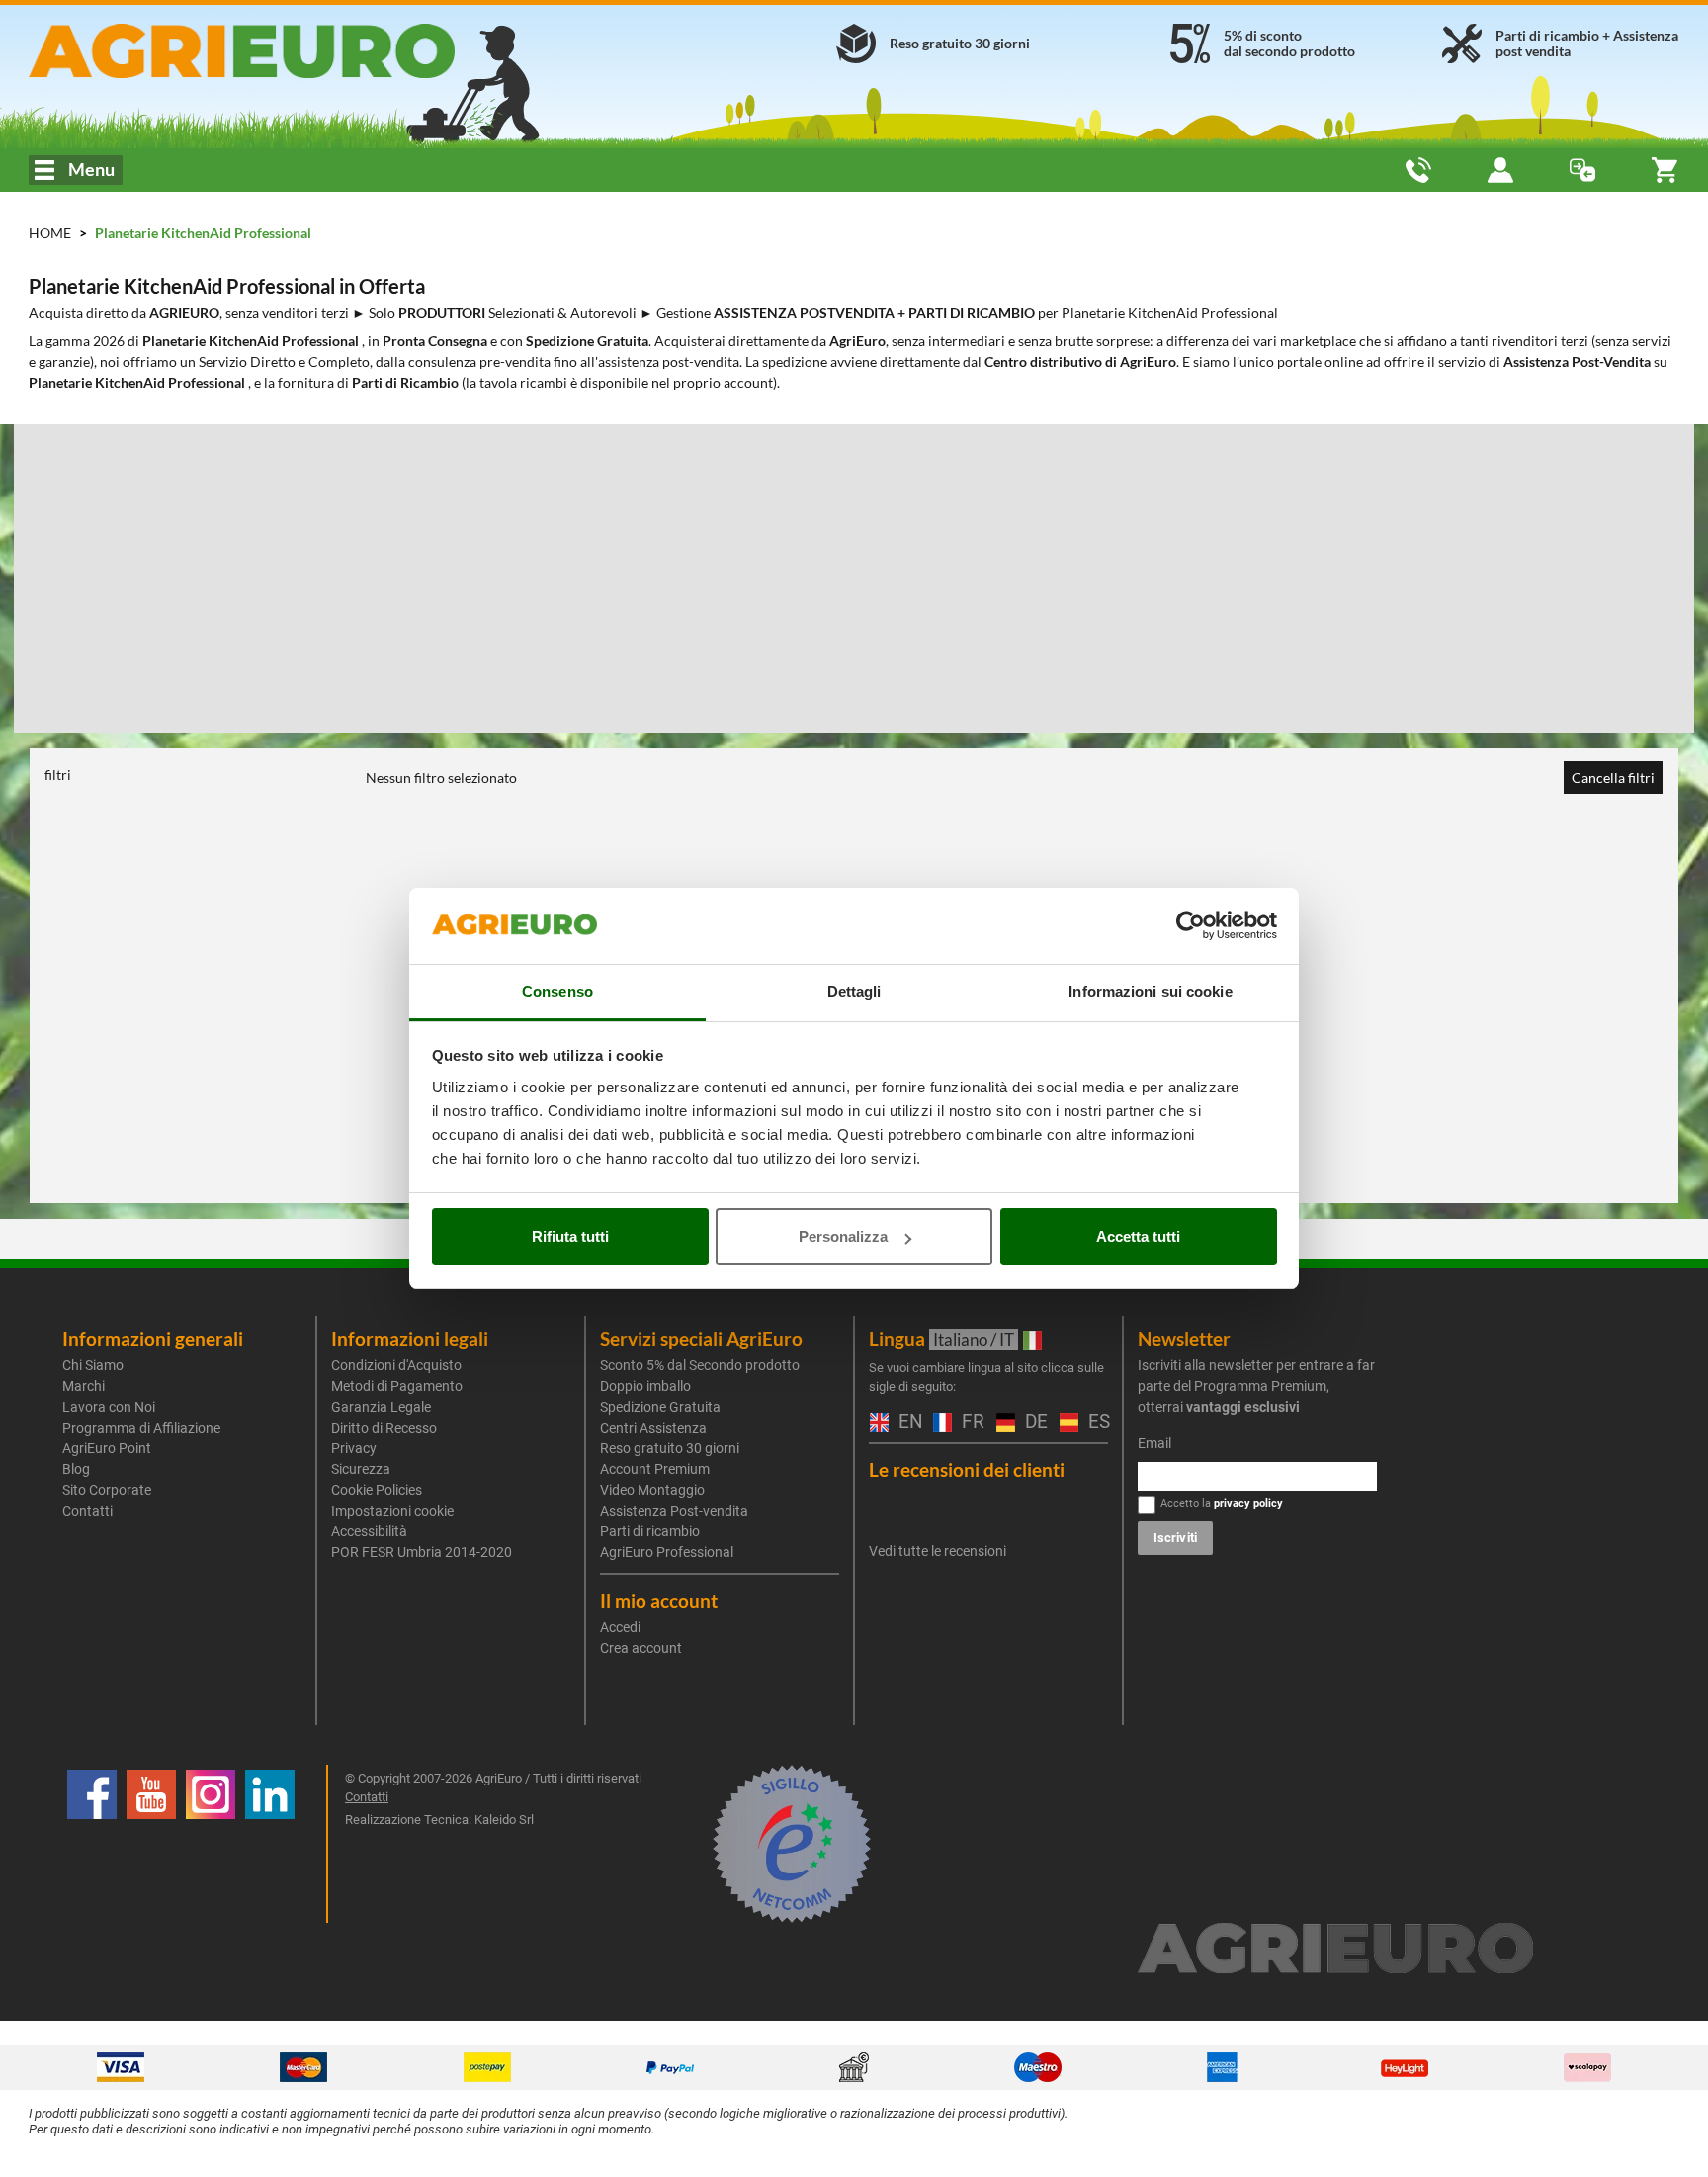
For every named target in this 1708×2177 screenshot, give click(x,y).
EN (906, 1422)
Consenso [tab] (557, 991)
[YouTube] (151, 1844)
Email (1154, 1443)
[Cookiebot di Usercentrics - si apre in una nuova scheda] (1191, 926)
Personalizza (843, 1236)
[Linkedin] (270, 1844)
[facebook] (92, 1844)
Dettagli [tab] (854, 991)
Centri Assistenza (653, 1428)
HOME (50, 233)
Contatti (87, 1511)
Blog (76, 1469)
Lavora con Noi (109, 1407)
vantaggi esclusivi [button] (1243, 1407)
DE (1032, 1422)
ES (1096, 1422)
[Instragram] (211, 1844)
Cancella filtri (1613, 778)
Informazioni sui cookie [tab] (1150, 991)
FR (969, 1422)
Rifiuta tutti (570, 1236)
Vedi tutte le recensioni (938, 1551)
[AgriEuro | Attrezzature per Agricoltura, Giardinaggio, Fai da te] (294, 51)
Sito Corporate (107, 1490)
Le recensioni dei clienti (967, 1470)
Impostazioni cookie (392, 1511)
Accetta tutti (1138, 1236)
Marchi (84, 1386)
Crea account (641, 1648)
